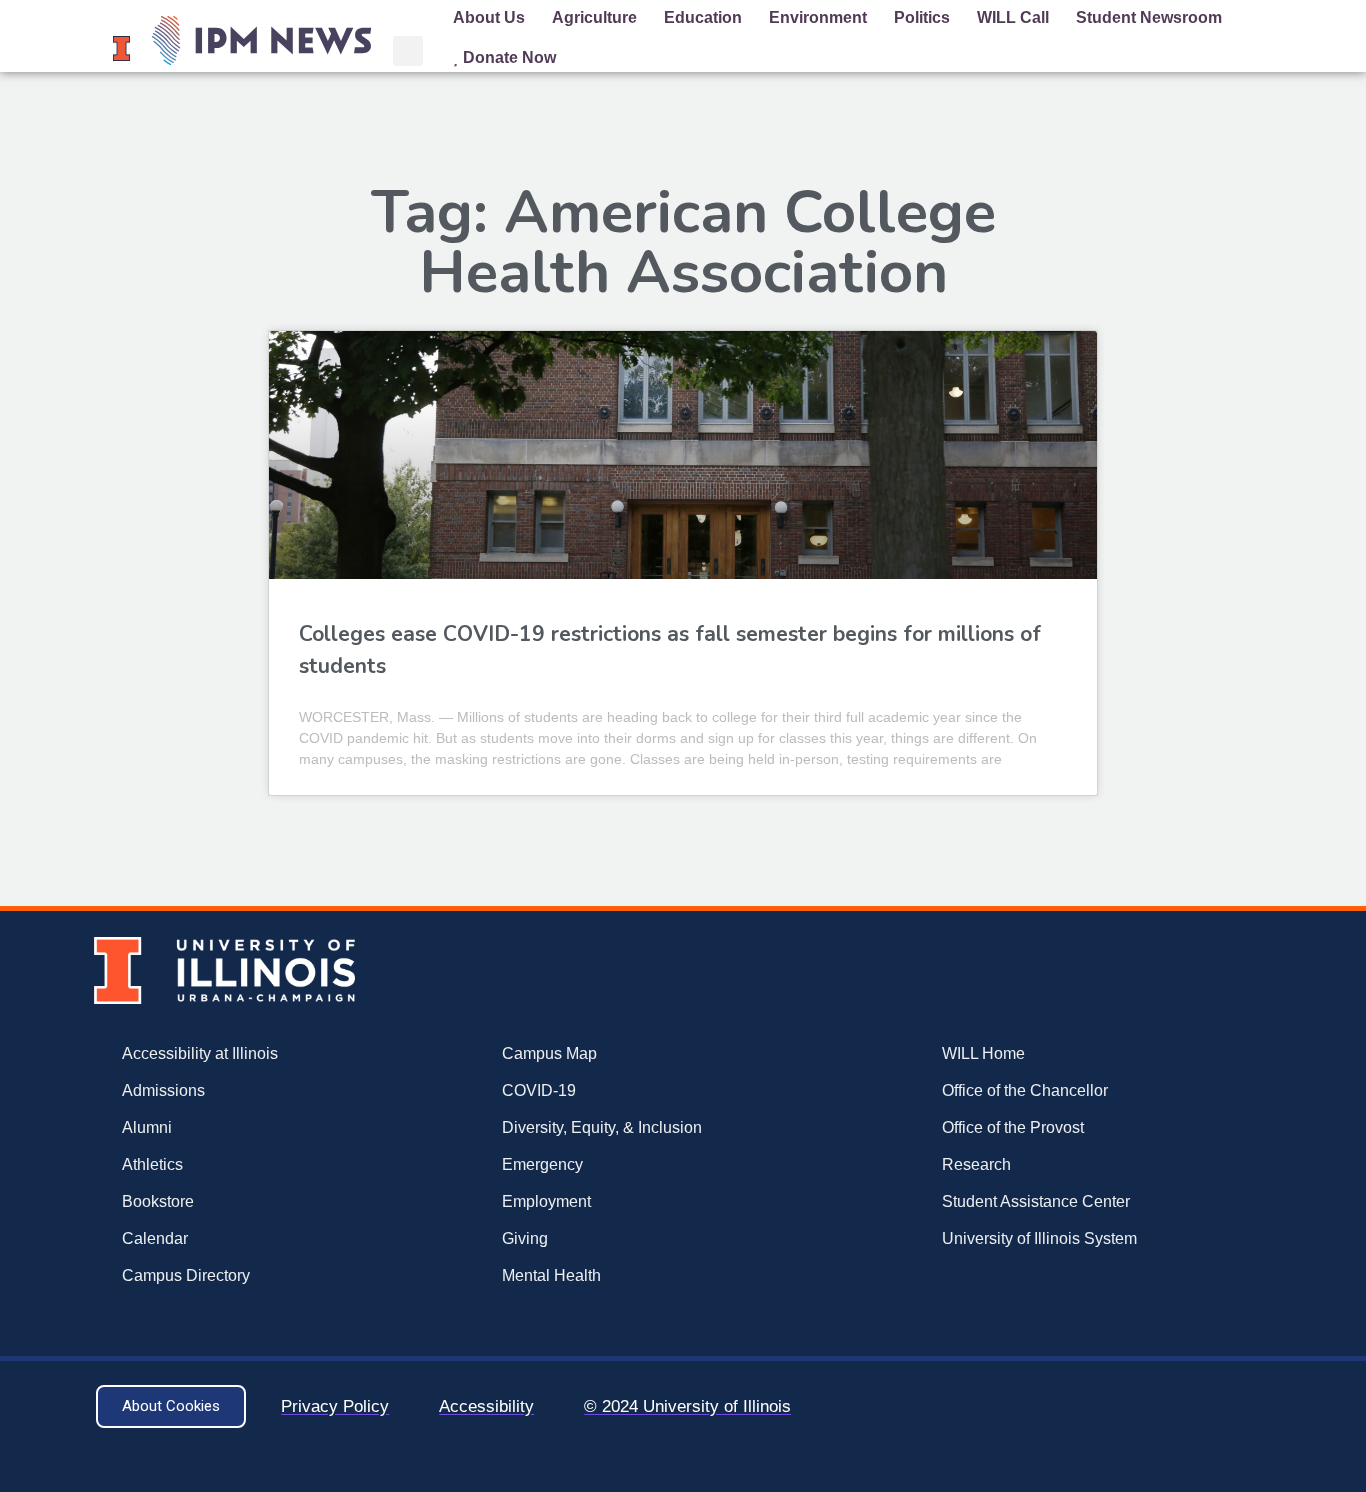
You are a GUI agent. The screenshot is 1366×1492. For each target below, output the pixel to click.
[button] (408, 51)
